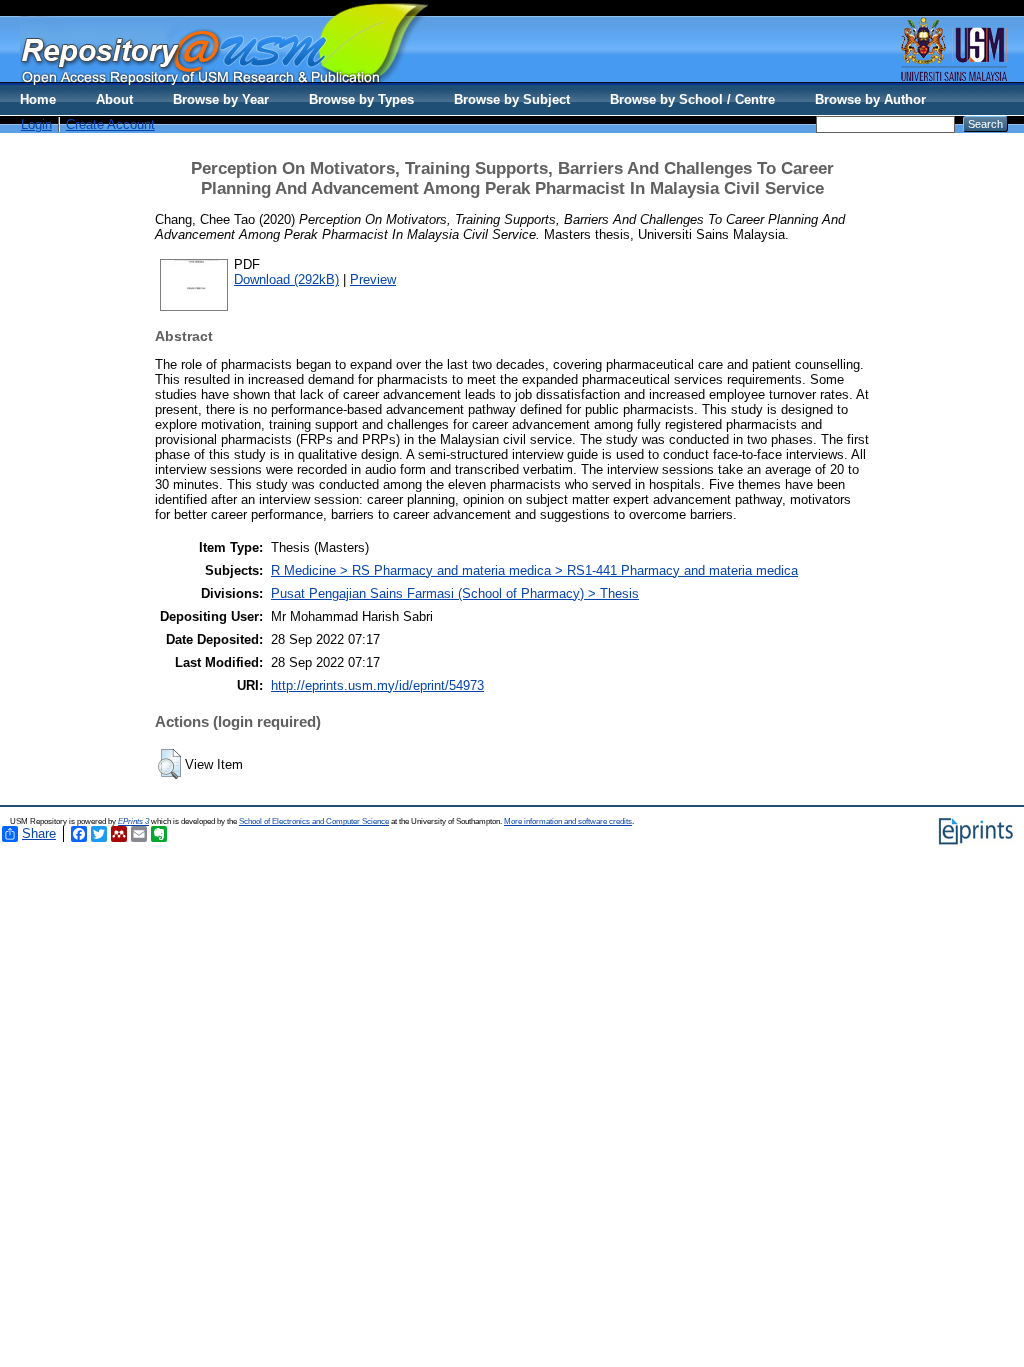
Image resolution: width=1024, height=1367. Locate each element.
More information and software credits (568, 821)
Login (36, 124)
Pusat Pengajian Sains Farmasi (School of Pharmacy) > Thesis (455, 593)
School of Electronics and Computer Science (314, 821)
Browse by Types (361, 99)
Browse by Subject (512, 99)
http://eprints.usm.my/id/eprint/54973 (377, 685)
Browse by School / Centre (692, 99)
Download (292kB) (286, 279)
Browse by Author (870, 99)
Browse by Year (221, 99)
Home (38, 99)
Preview (373, 279)
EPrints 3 (133, 821)
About (114, 99)
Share (39, 833)
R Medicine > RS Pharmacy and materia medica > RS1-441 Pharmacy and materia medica (534, 570)
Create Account (110, 124)
